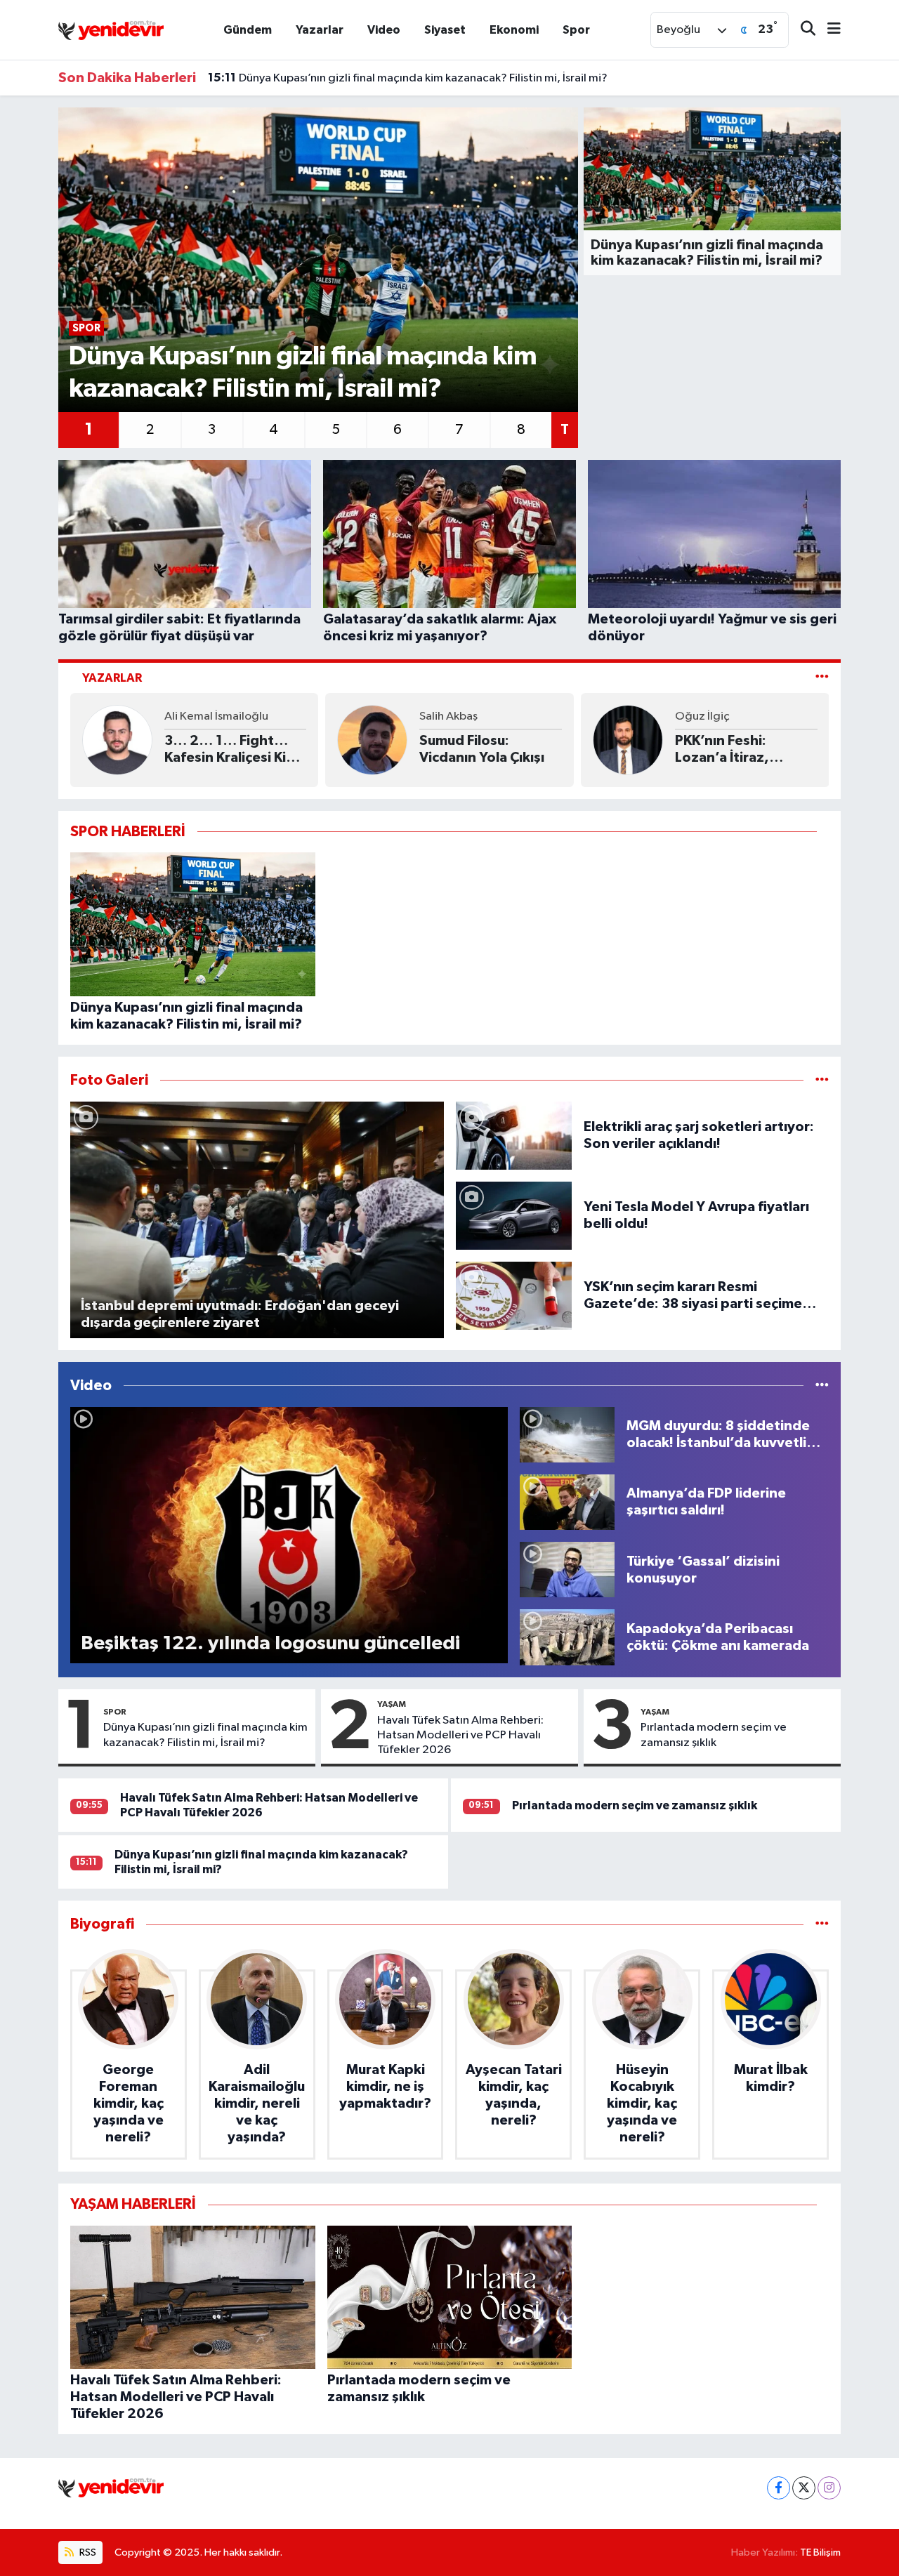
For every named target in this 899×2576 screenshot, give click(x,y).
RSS (87, 2552)
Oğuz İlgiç (702, 716)
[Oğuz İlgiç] (628, 740)
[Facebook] (779, 2488)
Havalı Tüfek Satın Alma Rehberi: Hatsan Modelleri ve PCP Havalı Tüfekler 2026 (460, 1736)
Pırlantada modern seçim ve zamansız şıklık (714, 1735)
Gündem (248, 30)
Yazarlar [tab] (112, 678)
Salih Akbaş (448, 716)
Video (384, 30)
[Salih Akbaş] (372, 740)
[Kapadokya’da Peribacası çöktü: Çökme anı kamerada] (567, 1637)
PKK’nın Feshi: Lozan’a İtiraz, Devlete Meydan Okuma (729, 750)
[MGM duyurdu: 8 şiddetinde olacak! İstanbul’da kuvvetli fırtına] (567, 1434)
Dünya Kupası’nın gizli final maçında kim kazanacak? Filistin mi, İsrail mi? (408, 78)
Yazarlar (320, 30)
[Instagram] (829, 2488)
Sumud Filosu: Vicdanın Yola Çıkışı (482, 749)
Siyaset (445, 30)
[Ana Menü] (828, 30)
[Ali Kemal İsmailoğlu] (117, 740)
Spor (576, 30)
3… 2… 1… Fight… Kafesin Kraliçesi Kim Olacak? (231, 750)
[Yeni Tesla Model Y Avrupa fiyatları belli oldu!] (514, 1215)
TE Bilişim (820, 2552)
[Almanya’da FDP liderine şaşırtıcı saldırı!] (567, 1501)
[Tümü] (822, 1924)
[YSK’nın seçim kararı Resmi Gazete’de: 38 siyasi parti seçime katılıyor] (514, 1295)
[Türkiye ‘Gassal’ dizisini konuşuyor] (567, 1570)
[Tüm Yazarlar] (822, 678)
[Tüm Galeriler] (822, 1080)
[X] (804, 2488)
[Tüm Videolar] (822, 1386)
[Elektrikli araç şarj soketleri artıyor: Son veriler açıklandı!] (514, 1135)
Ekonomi (514, 30)
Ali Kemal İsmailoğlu (216, 716)
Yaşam (392, 1704)
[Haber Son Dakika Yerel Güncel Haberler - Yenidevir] (111, 29)
